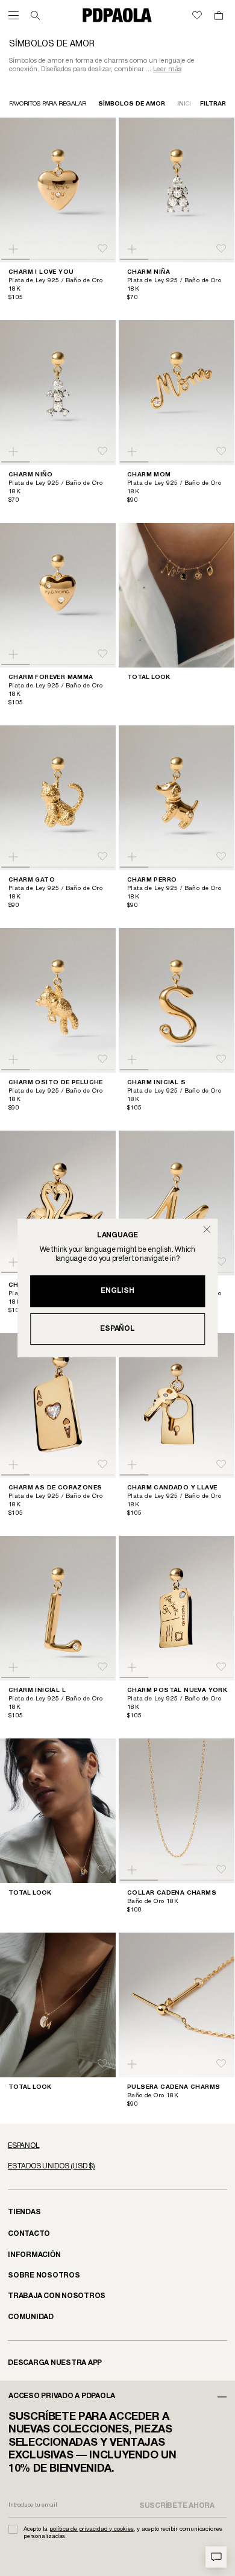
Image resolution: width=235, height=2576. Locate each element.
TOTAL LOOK (149, 677)
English (117, 1291)
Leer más (167, 69)
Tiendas (24, 2212)
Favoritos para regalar (48, 104)
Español (117, 1329)
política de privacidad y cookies (92, 2529)
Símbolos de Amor (132, 104)
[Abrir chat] (216, 2557)
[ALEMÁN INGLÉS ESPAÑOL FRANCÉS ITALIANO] (117, 2146)
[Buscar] (35, 15)
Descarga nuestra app (55, 2363)
